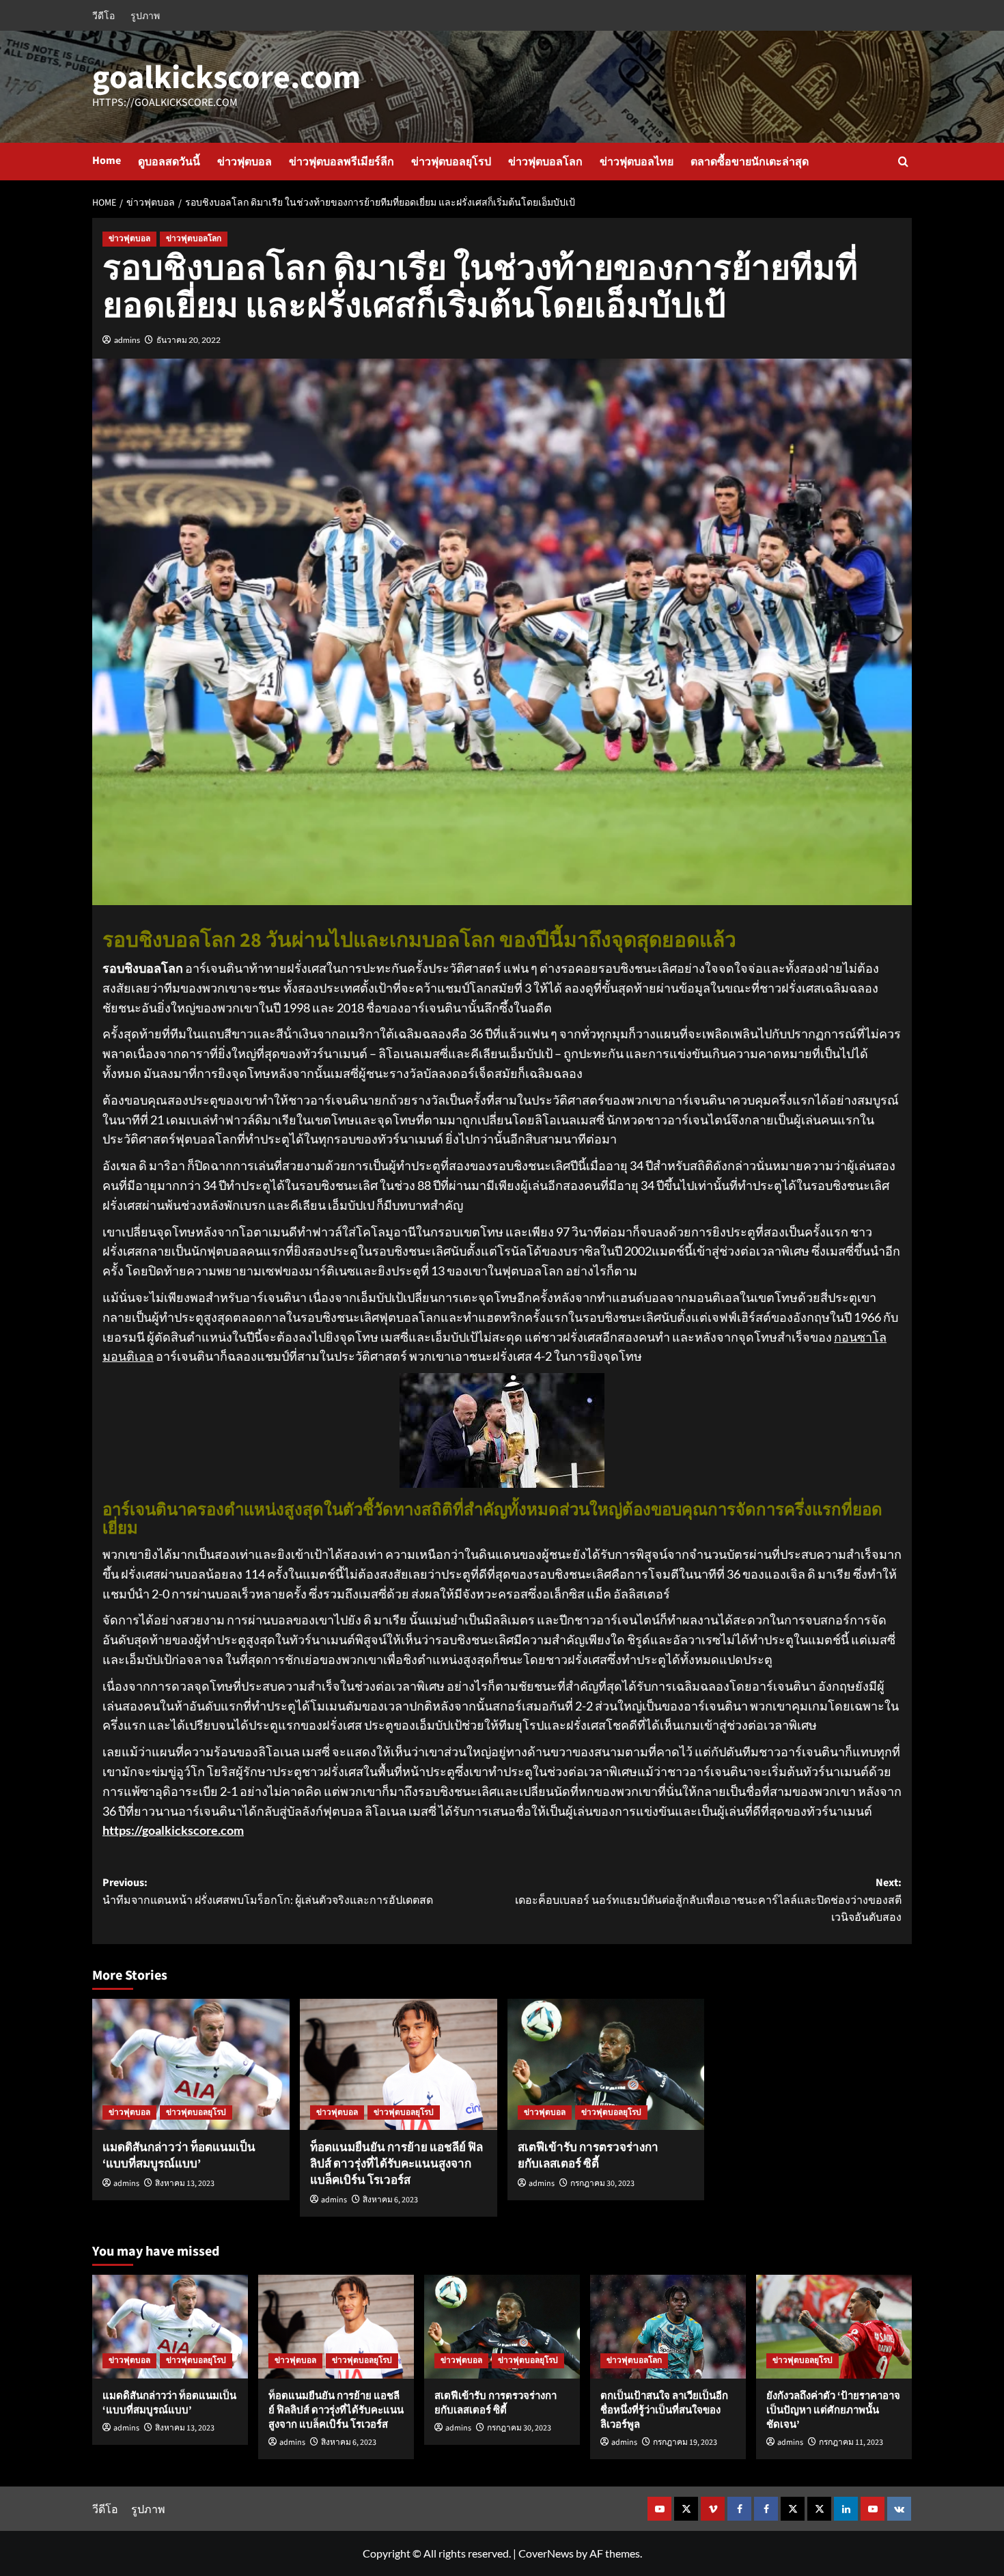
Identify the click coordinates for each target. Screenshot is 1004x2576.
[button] (903, 162)
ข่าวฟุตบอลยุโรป (451, 162)
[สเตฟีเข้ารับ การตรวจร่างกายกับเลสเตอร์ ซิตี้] (606, 2065)
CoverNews (546, 2553)
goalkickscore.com (226, 78)
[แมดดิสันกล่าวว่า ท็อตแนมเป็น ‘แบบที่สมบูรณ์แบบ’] (191, 2065)
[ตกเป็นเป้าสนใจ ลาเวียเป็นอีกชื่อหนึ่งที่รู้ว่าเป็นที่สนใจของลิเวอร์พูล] (668, 2327)
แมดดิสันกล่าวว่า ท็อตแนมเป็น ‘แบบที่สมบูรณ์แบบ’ (179, 2156)
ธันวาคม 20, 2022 (189, 340)
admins (127, 340)
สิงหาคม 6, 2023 (390, 2200)
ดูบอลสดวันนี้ (169, 162)
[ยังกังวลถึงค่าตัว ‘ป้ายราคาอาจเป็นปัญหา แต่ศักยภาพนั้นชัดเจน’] (834, 2327)
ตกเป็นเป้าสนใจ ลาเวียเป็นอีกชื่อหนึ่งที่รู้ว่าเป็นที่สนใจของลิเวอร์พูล (664, 2410)
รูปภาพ (145, 15)
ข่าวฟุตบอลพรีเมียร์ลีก (341, 162)
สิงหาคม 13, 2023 (185, 2184)
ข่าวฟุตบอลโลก (545, 162)
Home (107, 161)
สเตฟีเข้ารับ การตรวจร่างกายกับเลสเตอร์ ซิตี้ (588, 2156)
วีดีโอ (103, 15)
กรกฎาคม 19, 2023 (685, 2442)
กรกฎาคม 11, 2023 (851, 2442)
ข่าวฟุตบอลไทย (637, 162)
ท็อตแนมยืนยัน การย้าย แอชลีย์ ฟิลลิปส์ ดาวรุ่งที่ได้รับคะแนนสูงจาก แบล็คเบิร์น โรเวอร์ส (396, 2164)
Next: (708, 1900)
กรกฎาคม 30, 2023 (602, 2184)
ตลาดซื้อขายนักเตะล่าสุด (750, 162)
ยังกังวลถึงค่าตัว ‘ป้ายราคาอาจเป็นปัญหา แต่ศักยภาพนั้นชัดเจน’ (833, 2410)
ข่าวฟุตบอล (245, 162)
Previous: (268, 1892)
